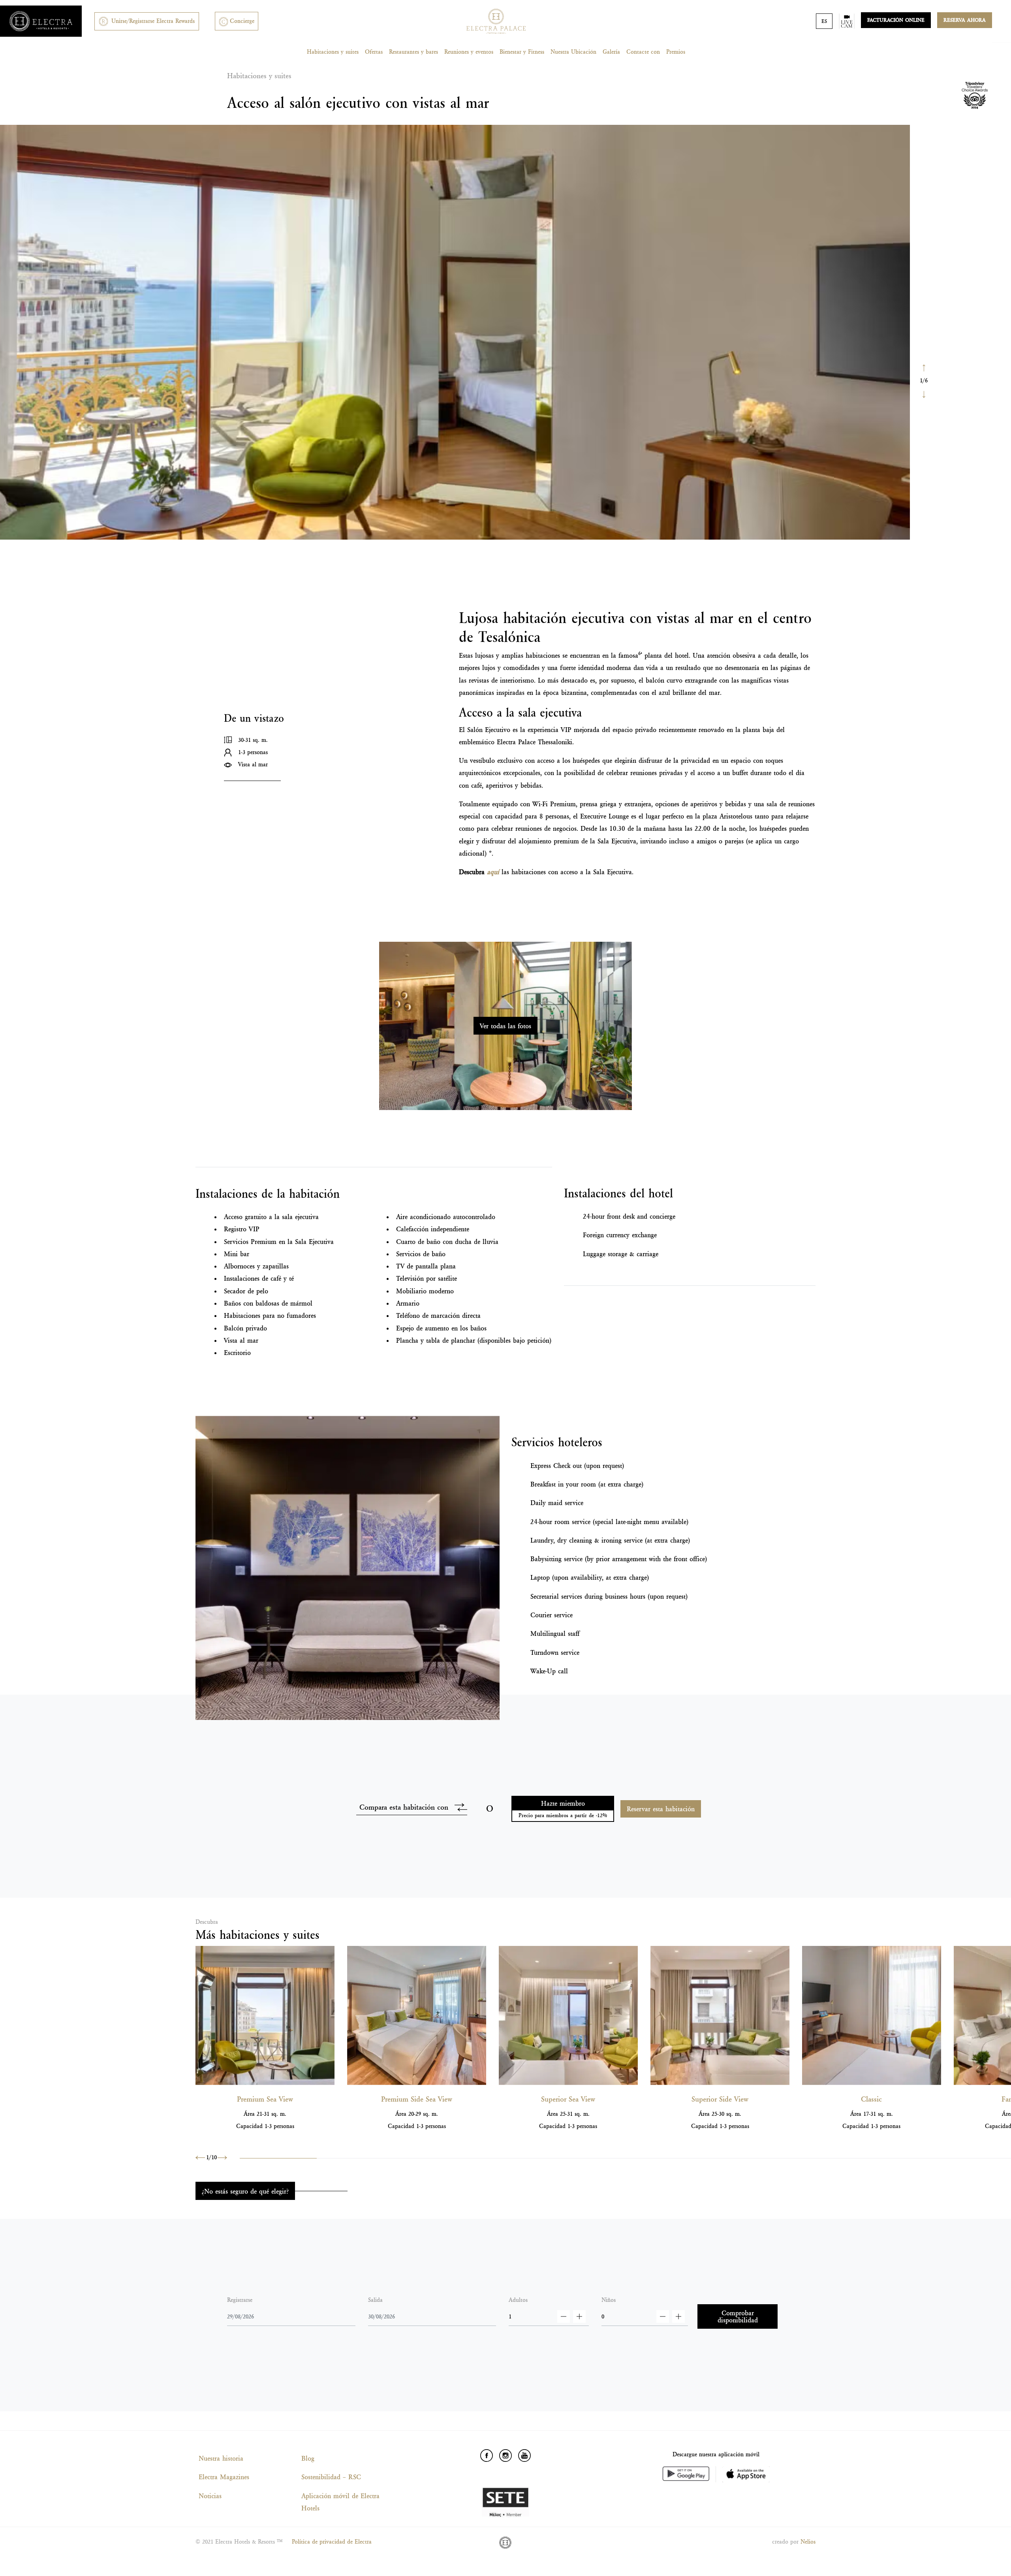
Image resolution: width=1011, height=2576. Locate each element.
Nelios (808, 2542)
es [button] (824, 21)
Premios (676, 52)
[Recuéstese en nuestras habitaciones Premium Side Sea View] (417, 2015)
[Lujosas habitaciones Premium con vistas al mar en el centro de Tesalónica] (265, 2015)
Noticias (210, 2496)
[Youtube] (524, 2456)
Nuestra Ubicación (573, 52)
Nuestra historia (221, 2458)
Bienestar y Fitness (522, 52)
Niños (609, 2300)
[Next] (924, 394)
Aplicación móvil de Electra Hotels (340, 2502)
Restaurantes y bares (413, 52)
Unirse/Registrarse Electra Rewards (153, 21)
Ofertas (374, 52)
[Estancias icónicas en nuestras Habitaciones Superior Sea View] (568, 2015)
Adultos (518, 2300)
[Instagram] (505, 2456)
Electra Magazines (224, 2477)
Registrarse (240, 2300)
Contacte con (643, 52)
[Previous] (924, 367)
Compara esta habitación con (404, 1807)
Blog (308, 2458)
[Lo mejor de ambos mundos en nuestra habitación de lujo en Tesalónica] (720, 2015)
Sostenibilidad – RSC (331, 2477)
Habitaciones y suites (333, 52)
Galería (611, 52)
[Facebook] (487, 2456)
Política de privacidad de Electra (332, 2542)
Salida (375, 2300)
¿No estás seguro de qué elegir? (245, 2191)
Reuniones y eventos (469, 52)
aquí (493, 872)
